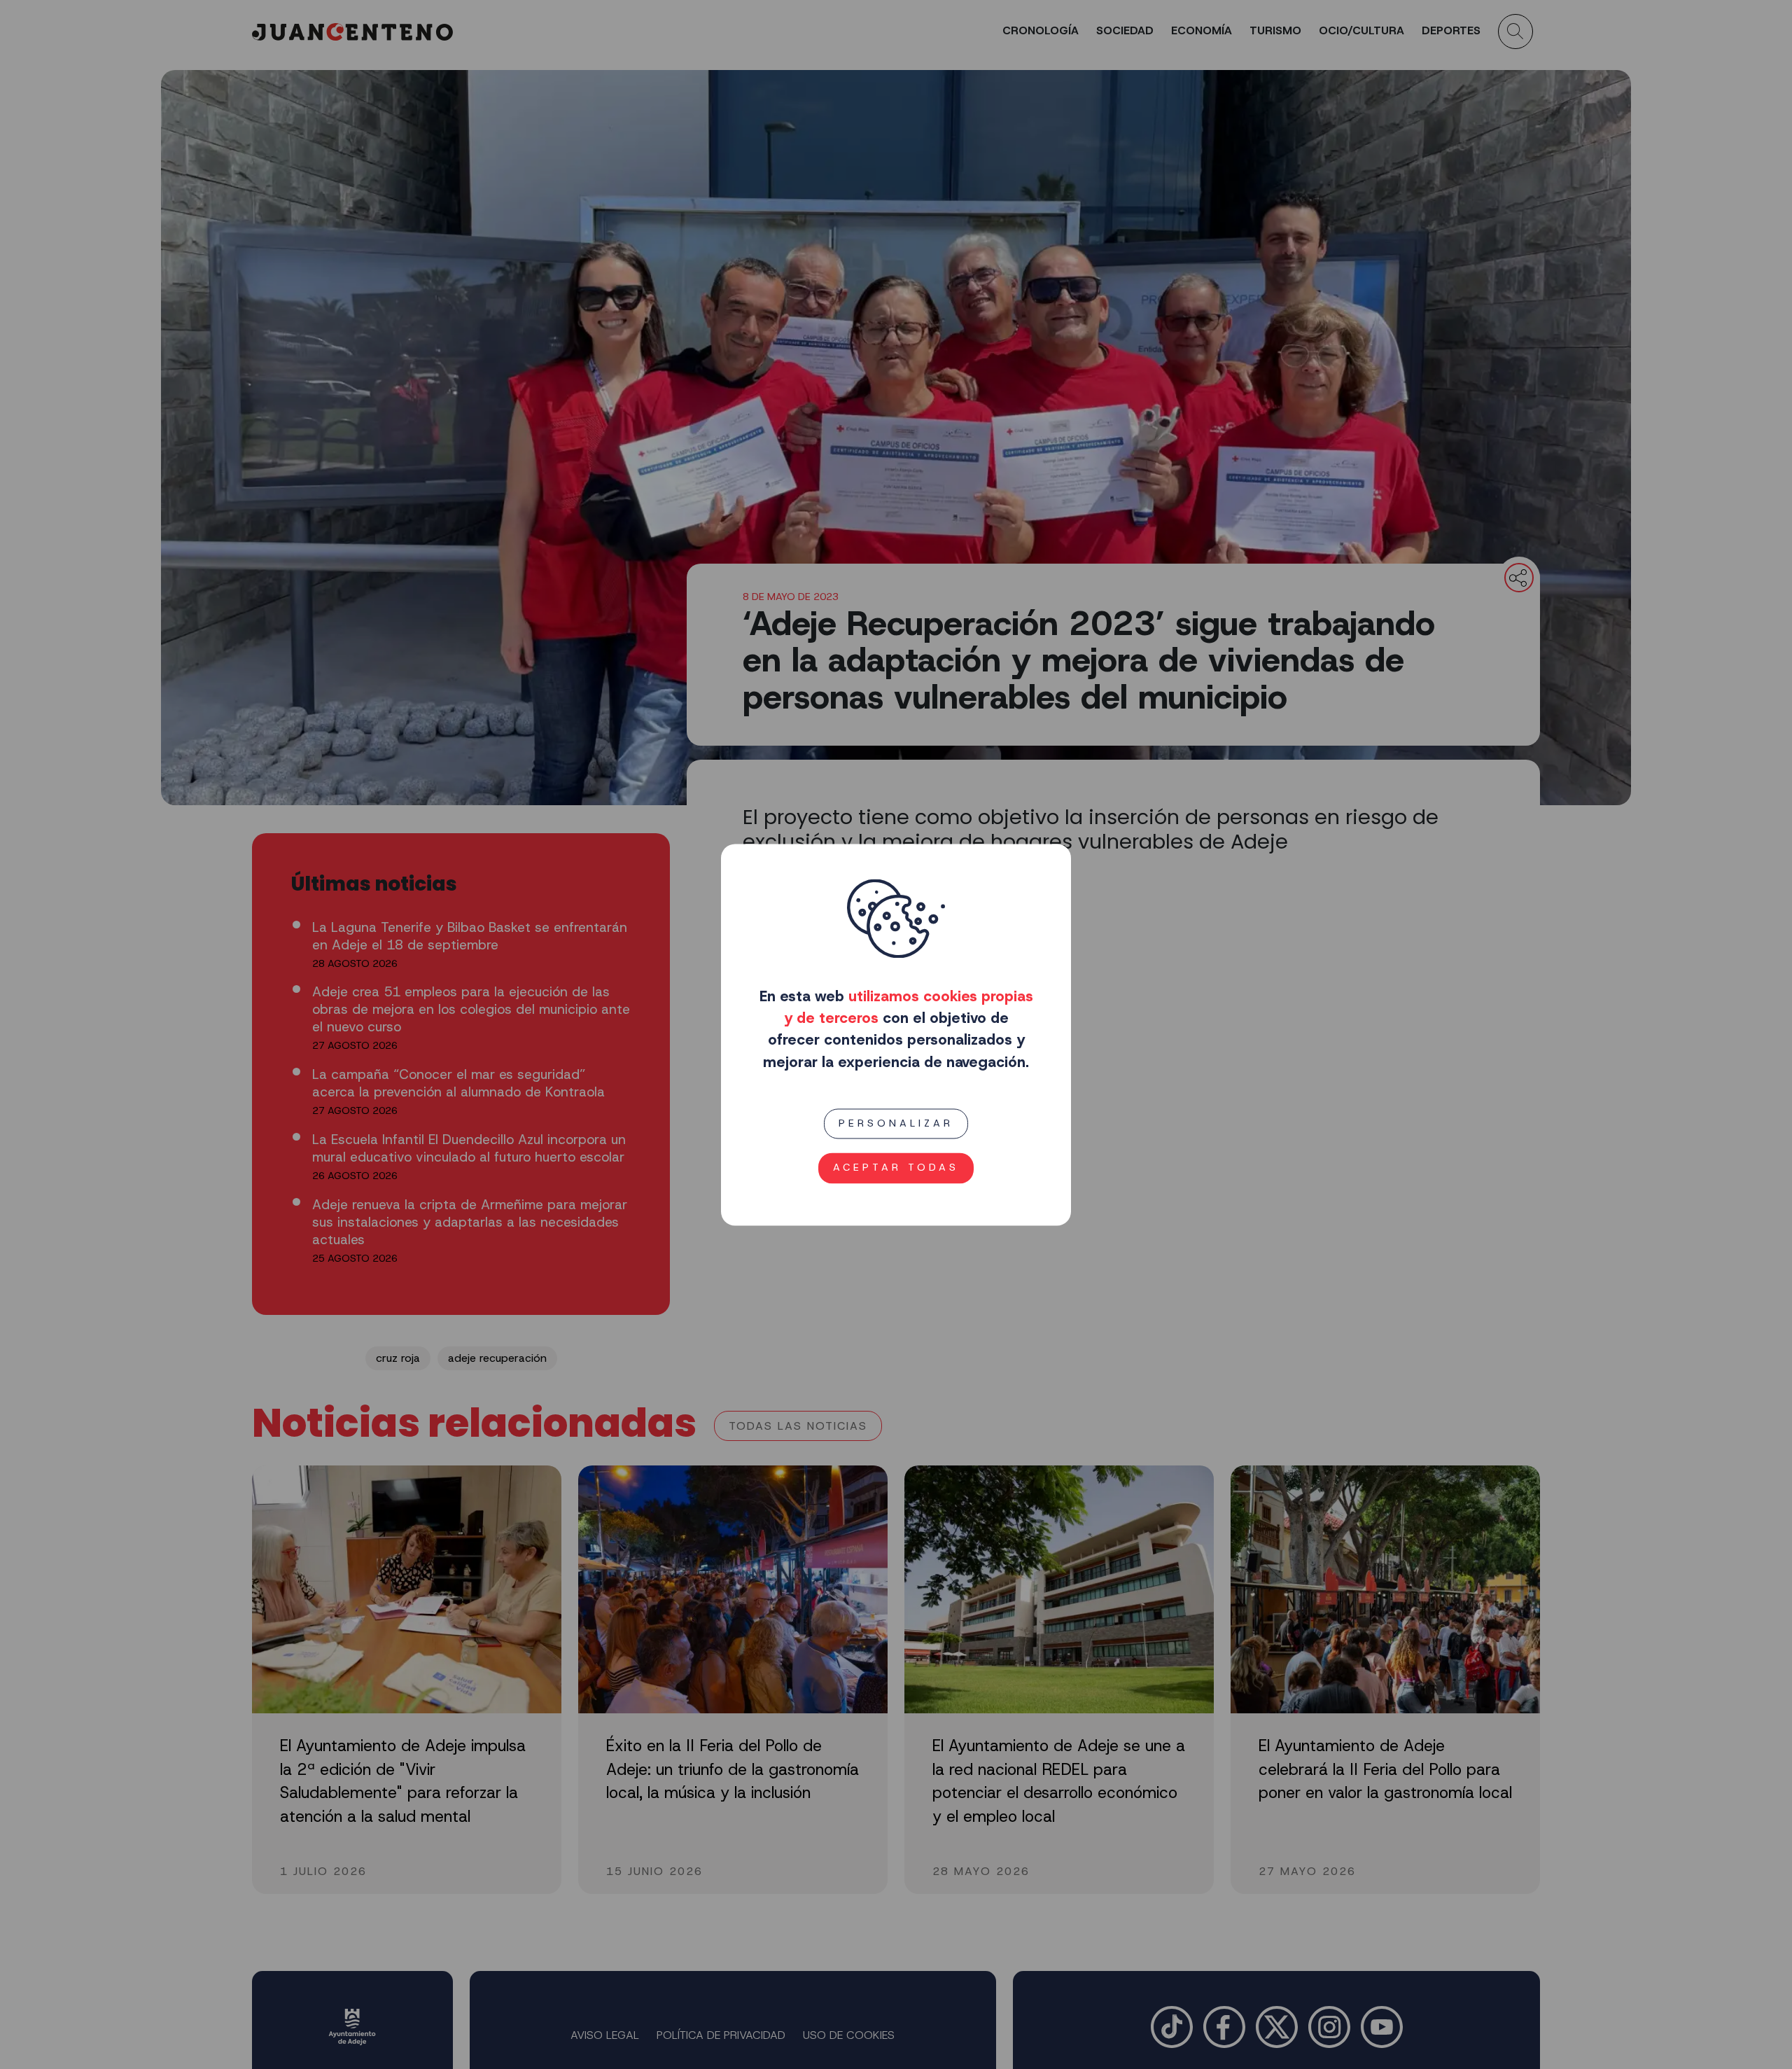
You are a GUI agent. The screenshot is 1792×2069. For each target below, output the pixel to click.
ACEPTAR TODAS (896, 1167)
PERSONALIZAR (896, 1123)
